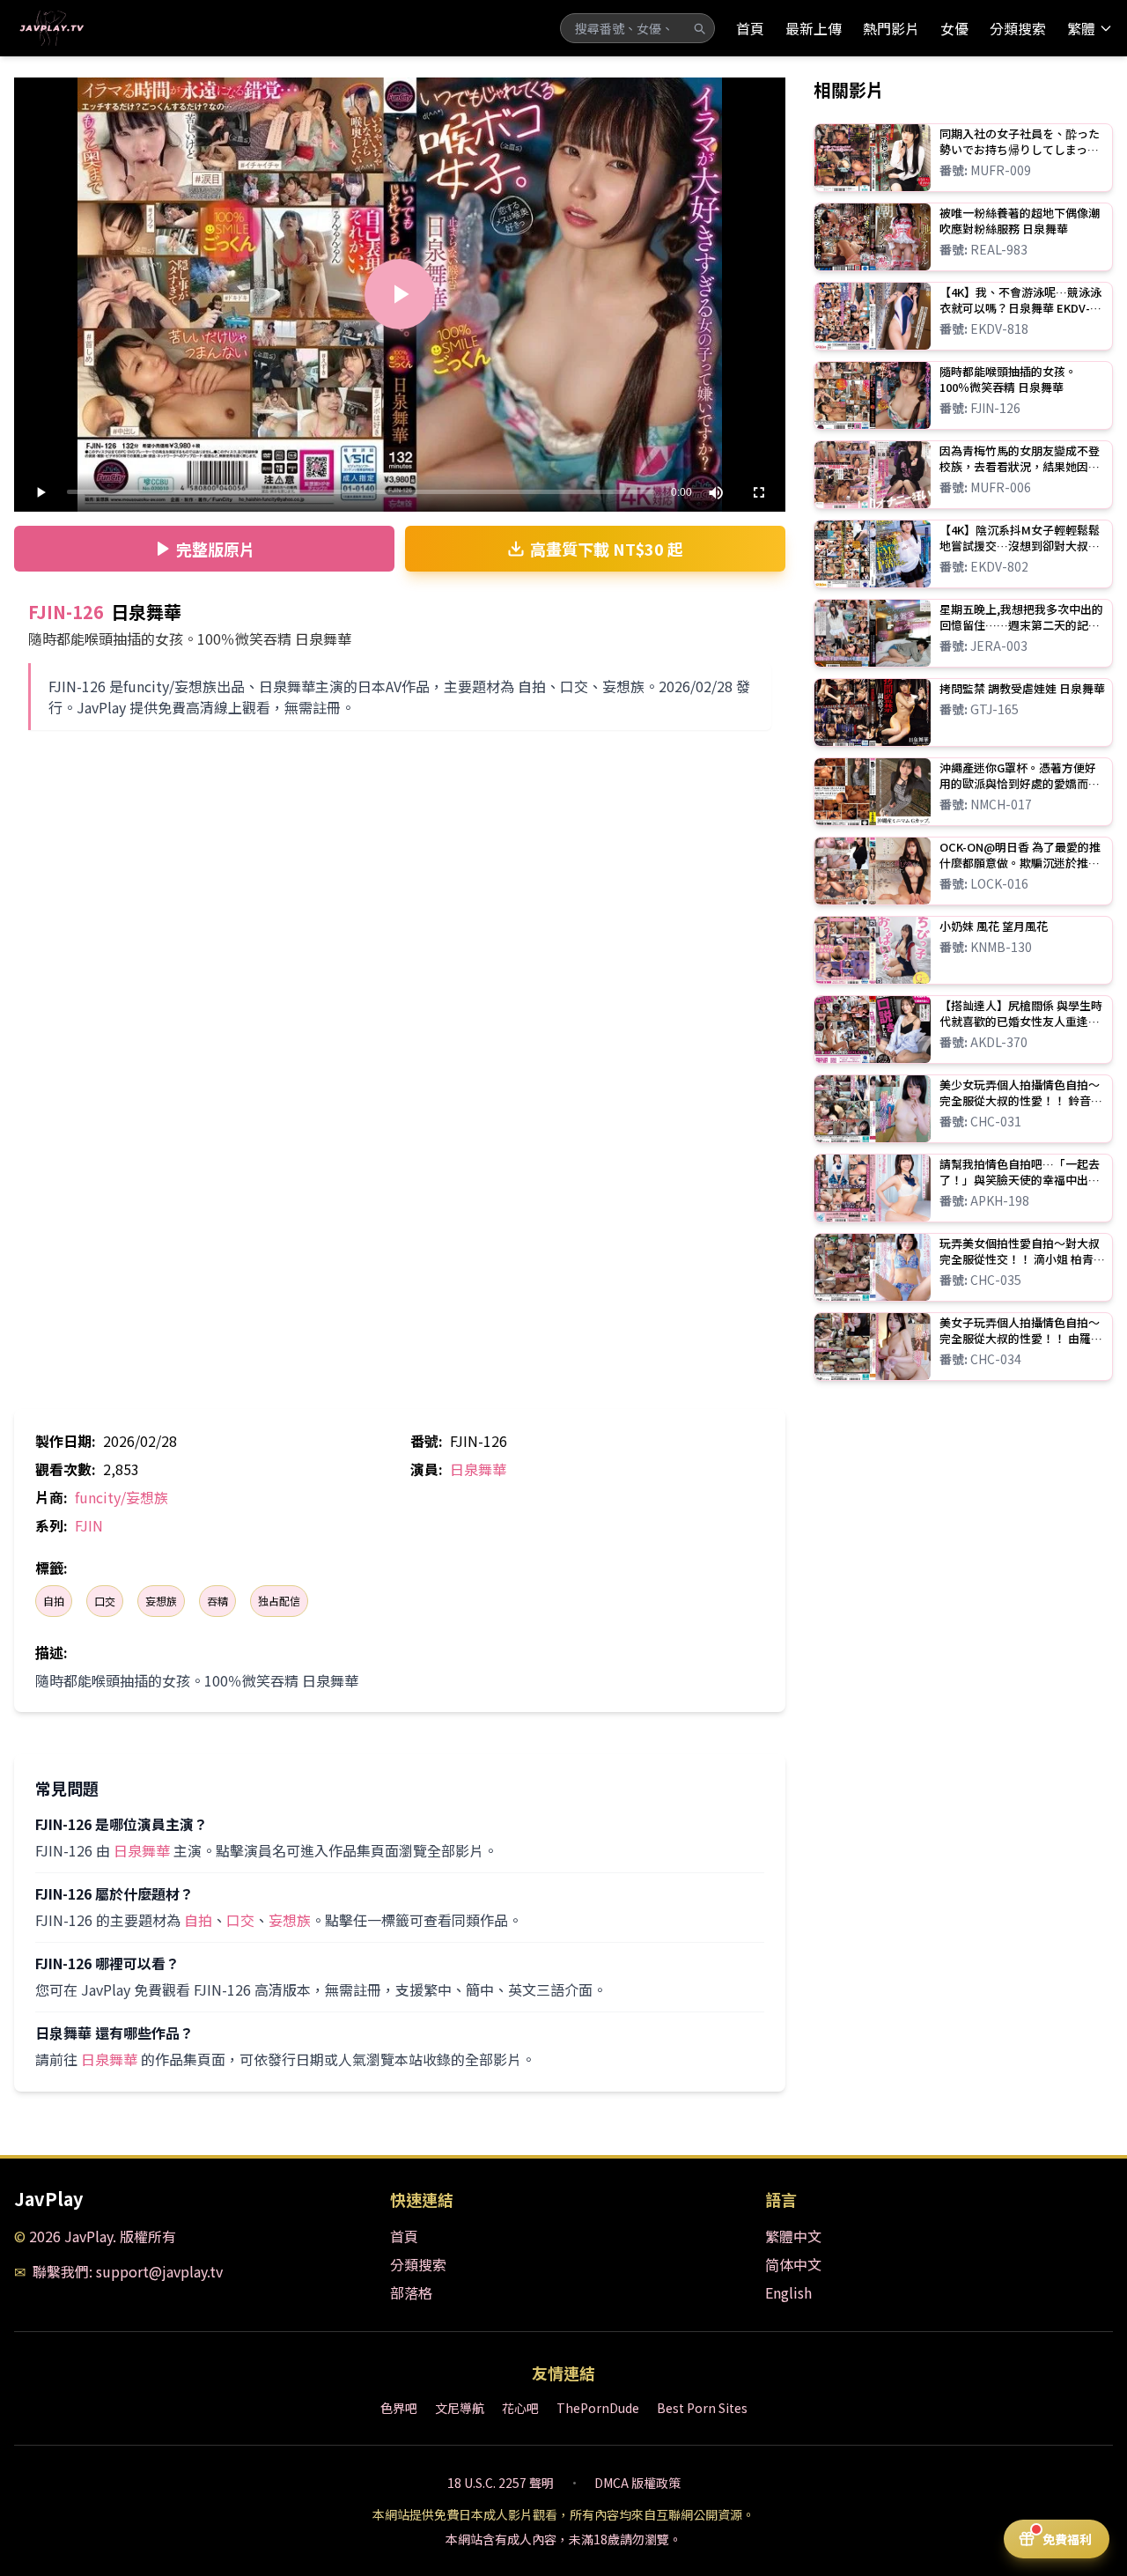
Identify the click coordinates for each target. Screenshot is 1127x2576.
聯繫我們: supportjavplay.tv (128, 2271)
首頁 (750, 28)
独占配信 (279, 1601)
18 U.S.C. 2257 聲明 (501, 2483)
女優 (954, 28)
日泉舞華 (478, 1469)
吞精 (217, 1601)
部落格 (411, 2292)
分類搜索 (1018, 28)
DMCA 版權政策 (637, 2483)
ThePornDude (598, 2408)
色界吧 (399, 2408)
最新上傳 (814, 28)
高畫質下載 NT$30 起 (607, 549)
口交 (105, 1601)
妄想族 (161, 1601)
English (788, 2292)
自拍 (54, 1601)
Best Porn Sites (702, 2408)
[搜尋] (699, 28)
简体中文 (793, 2264)
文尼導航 (460, 2408)
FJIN (89, 1525)
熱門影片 (891, 28)
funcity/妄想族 (122, 1497)
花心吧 (520, 2408)
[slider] (361, 492)
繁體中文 (793, 2236)
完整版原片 (216, 549)
